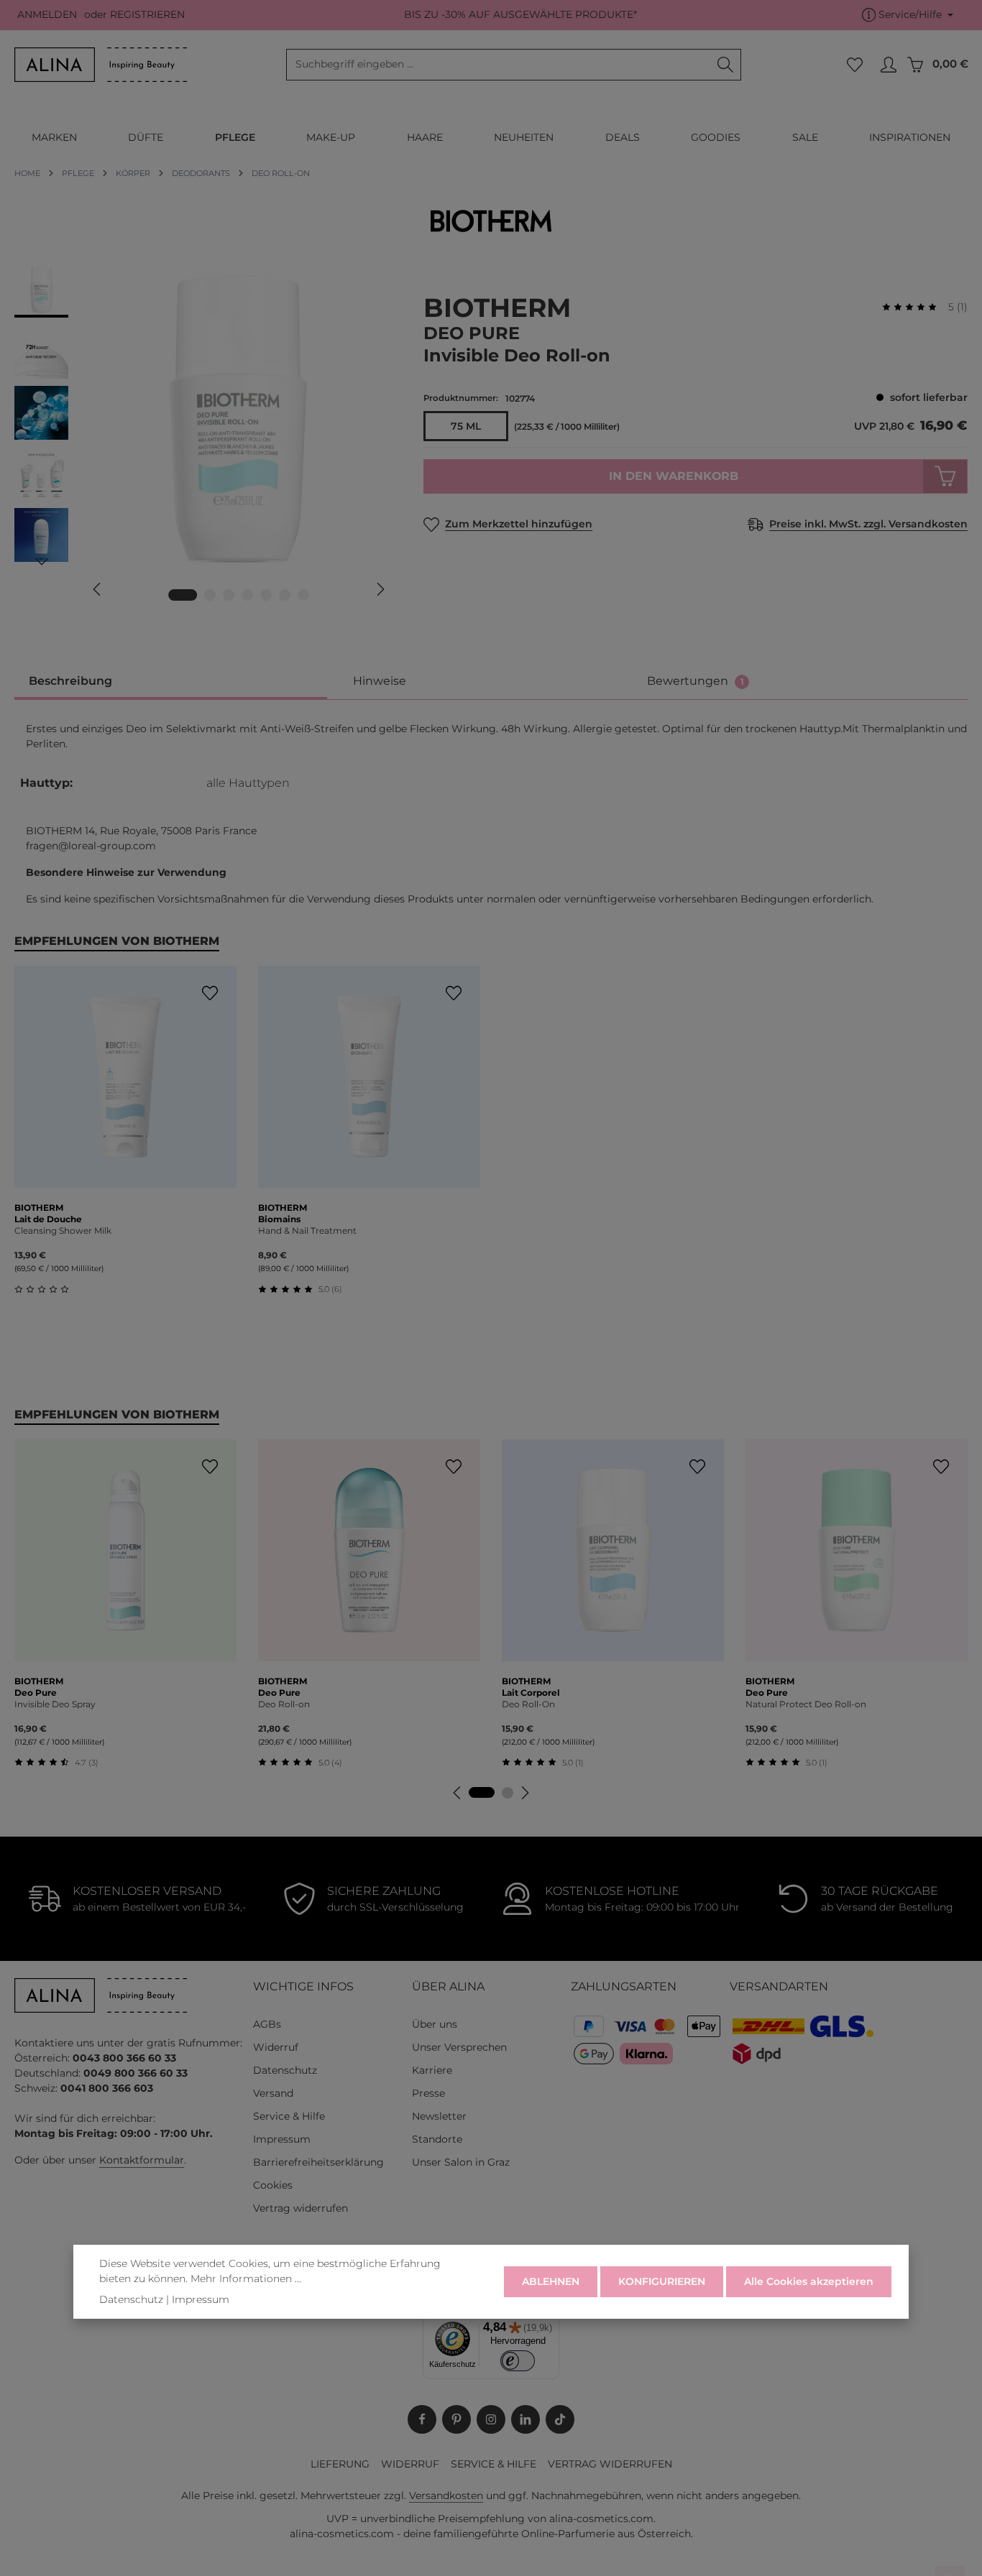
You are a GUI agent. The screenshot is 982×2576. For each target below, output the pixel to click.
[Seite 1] (482, 1792)
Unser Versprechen (459, 2047)
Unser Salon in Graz (461, 2162)
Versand (273, 2093)
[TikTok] (560, 2419)
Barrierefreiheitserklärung (318, 2162)
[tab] (171, 682)
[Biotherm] (491, 221)
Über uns (435, 2024)
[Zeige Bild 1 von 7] (183, 595)
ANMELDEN (47, 15)
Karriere (432, 2070)
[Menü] (551, 2319)
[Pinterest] (456, 2419)
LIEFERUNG (340, 2464)
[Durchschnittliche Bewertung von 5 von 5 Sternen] (915, 307)
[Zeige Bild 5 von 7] (266, 595)
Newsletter (439, 2116)
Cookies (273, 2185)
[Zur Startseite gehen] (101, 65)
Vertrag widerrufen (300, 2208)
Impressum (282, 2139)
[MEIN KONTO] (888, 65)
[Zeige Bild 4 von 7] (247, 595)
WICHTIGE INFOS (303, 1986)
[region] (205, 440)
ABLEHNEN (551, 2281)
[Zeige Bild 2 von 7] (210, 595)
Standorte (437, 2139)
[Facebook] (422, 2419)
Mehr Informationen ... (246, 2279)
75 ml (466, 426)
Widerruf (276, 2047)
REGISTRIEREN (147, 15)
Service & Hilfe (289, 2116)
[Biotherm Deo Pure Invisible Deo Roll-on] (238, 419)
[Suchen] (726, 65)
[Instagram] (491, 2419)
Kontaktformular (142, 2160)
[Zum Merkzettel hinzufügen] (210, 993)
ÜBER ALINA (448, 1986)
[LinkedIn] (526, 2419)
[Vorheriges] (98, 589)
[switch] (518, 2361)
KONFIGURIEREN (662, 2281)
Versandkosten (446, 2496)
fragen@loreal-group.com (91, 846)
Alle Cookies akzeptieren (809, 2281)
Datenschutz (285, 2070)
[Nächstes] (380, 589)
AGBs (267, 2024)
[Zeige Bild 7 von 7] (303, 595)
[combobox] (499, 65)
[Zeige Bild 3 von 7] (229, 595)
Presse (428, 2093)
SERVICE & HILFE (494, 2464)
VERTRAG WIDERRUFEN (610, 2464)
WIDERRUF (410, 2464)
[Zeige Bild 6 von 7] (285, 595)
